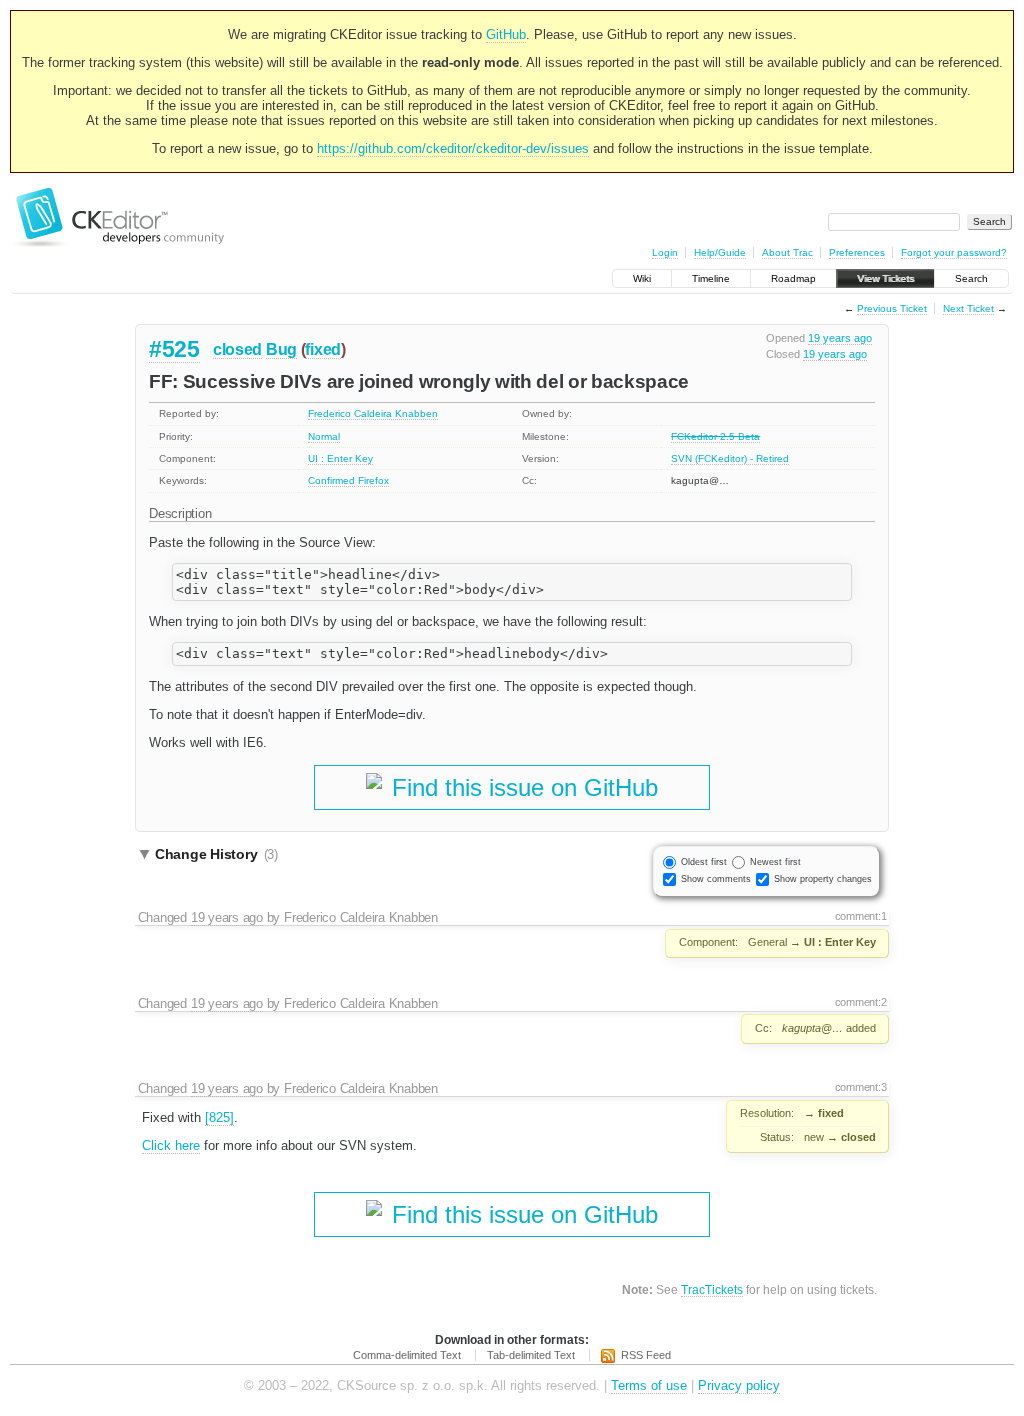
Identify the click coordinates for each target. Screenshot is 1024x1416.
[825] (219, 1117)
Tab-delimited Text (531, 1355)
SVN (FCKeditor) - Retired (730, 458)
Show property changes (823, 879)
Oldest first (704, 862)
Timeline (711, 278)
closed (237, 349)
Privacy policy (739, 1385)
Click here (171, 1145)
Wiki (642, 278)
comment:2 (861, 1002)
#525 (174, 349)
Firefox (373, 480)
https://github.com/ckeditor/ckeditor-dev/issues (453, 148)
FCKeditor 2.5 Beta (715, 436)
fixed (323, 349)
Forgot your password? (954, 252)
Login (665, 252)
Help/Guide (720, 252)
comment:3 (861, 1087)
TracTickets (712, 1289)
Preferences (857, 252)
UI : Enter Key (340, 458)
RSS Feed (646, 1355)
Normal (324, 436)
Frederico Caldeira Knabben (373, 413)
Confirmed (331, 480)
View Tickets (885, 278)
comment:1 (861, 916)
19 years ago (840, 338)
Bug (281, 349)
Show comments (716, 879)
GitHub (506, 34)
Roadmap (793, 278)
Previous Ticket (892, 308)
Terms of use (649, 1385)
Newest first (775, 862)
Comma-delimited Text (407, 1355)
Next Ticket (968, 308)
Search (971, 278)
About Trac (787, 252)
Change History (216, 854)
